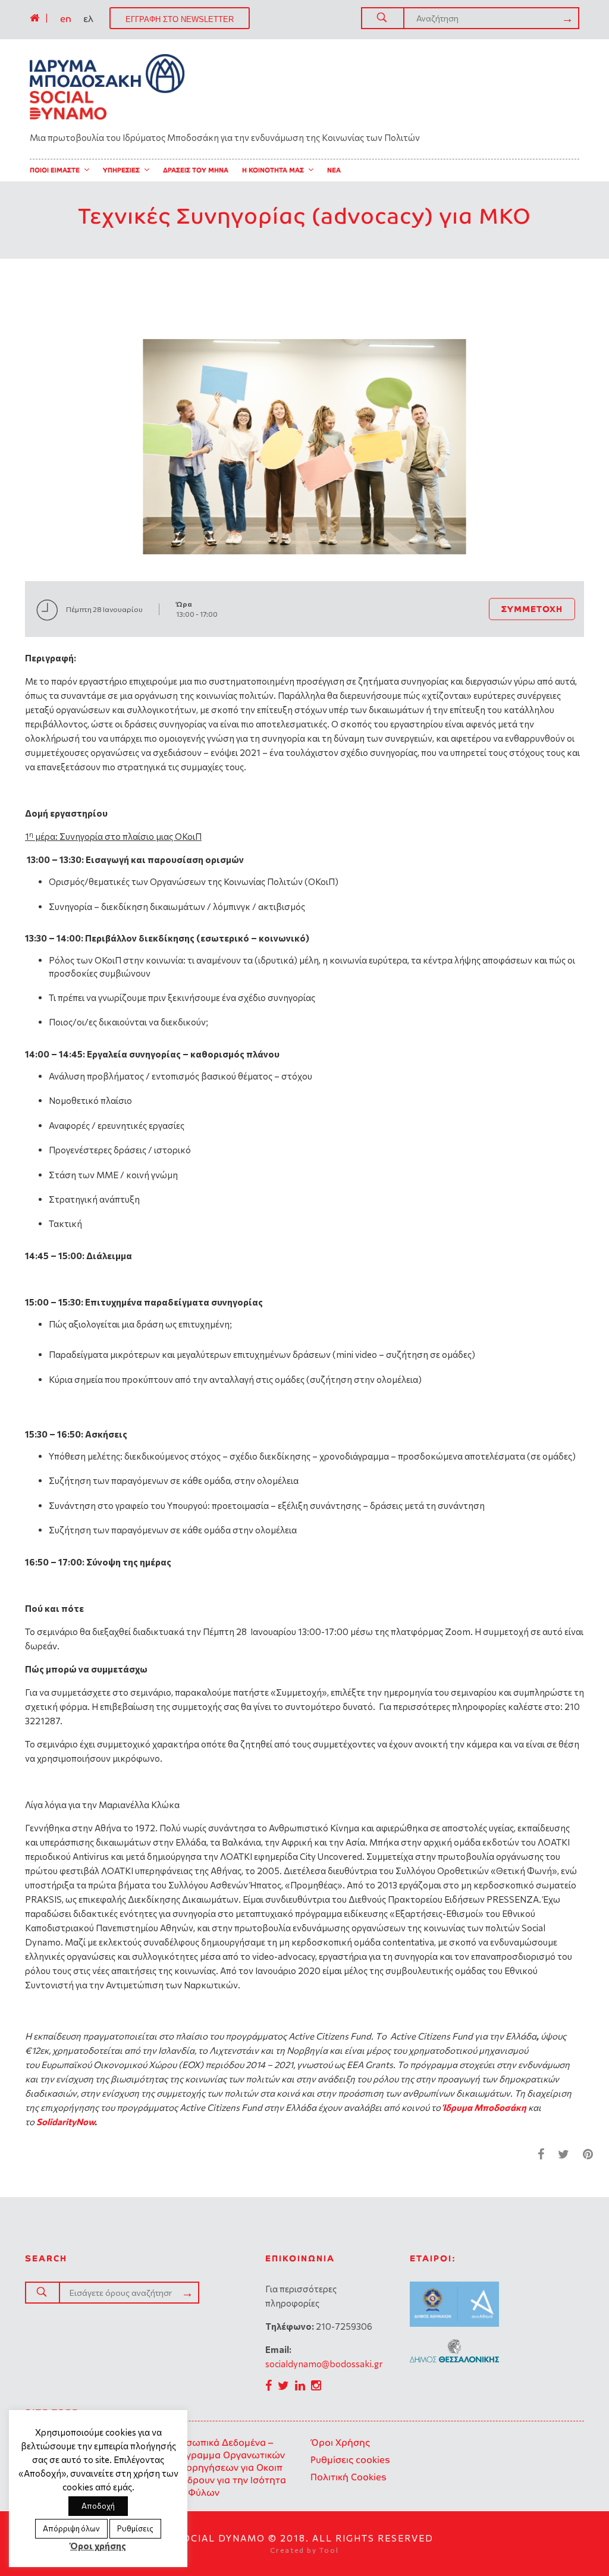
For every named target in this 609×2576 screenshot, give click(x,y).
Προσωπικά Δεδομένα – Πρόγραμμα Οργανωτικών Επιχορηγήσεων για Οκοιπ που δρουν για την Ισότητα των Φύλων (227, 2467)
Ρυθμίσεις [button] (135, 2528)
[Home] (34, 18)
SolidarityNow (65, 2122)
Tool (329, 2550)
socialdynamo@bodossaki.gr (324, 2364)
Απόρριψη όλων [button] (71, 2528)
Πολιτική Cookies (349, 2477)
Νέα (334, 170)
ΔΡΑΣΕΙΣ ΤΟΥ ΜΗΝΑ (196, 170)
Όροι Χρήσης (340, 2442)
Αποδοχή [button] (98, 2506)
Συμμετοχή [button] (532, 609)
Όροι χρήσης (98, 2546)
